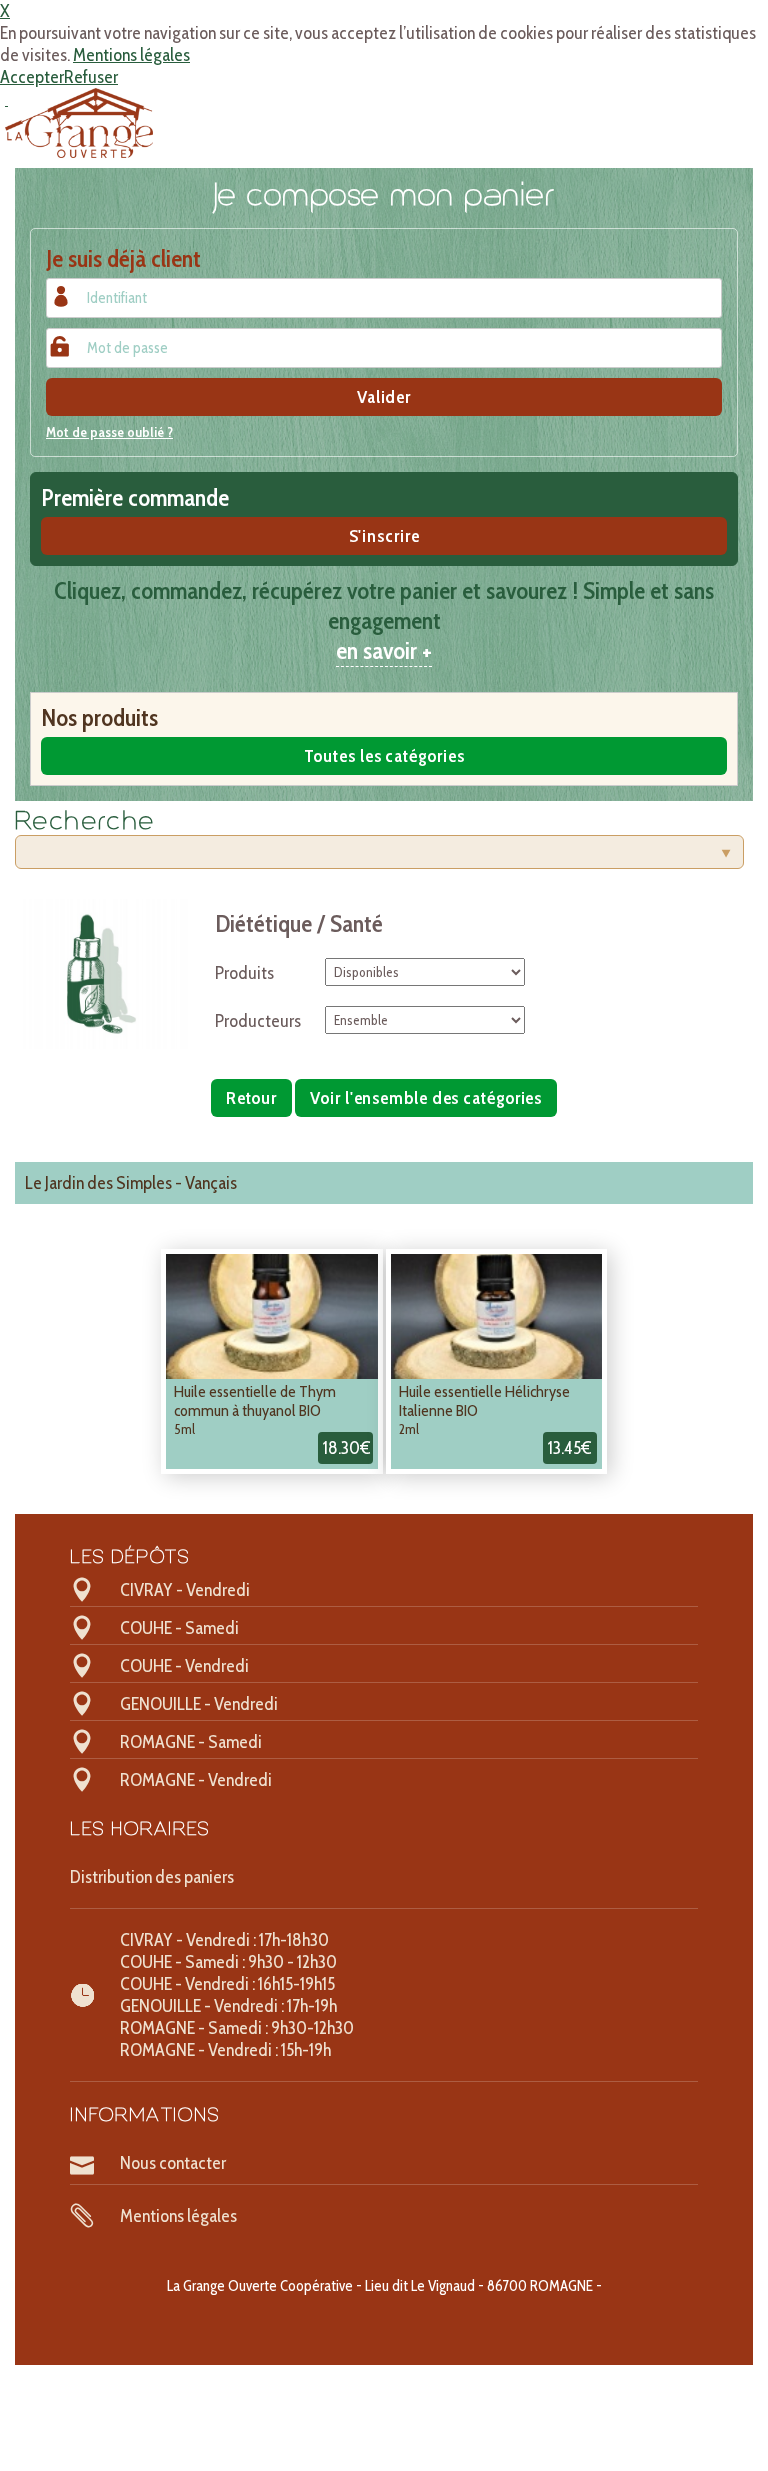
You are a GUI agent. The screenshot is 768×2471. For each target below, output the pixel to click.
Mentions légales (131, 55)
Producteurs (258, 1021)
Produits (244, 973)
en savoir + (384, 650)
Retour (251, 1098)
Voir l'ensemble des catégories (426, 1098)
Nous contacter (173, 2163)
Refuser (91, 77)
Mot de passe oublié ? (109, 432)
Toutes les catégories (384, 756)
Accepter (32, 77)
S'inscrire (384, 536)
